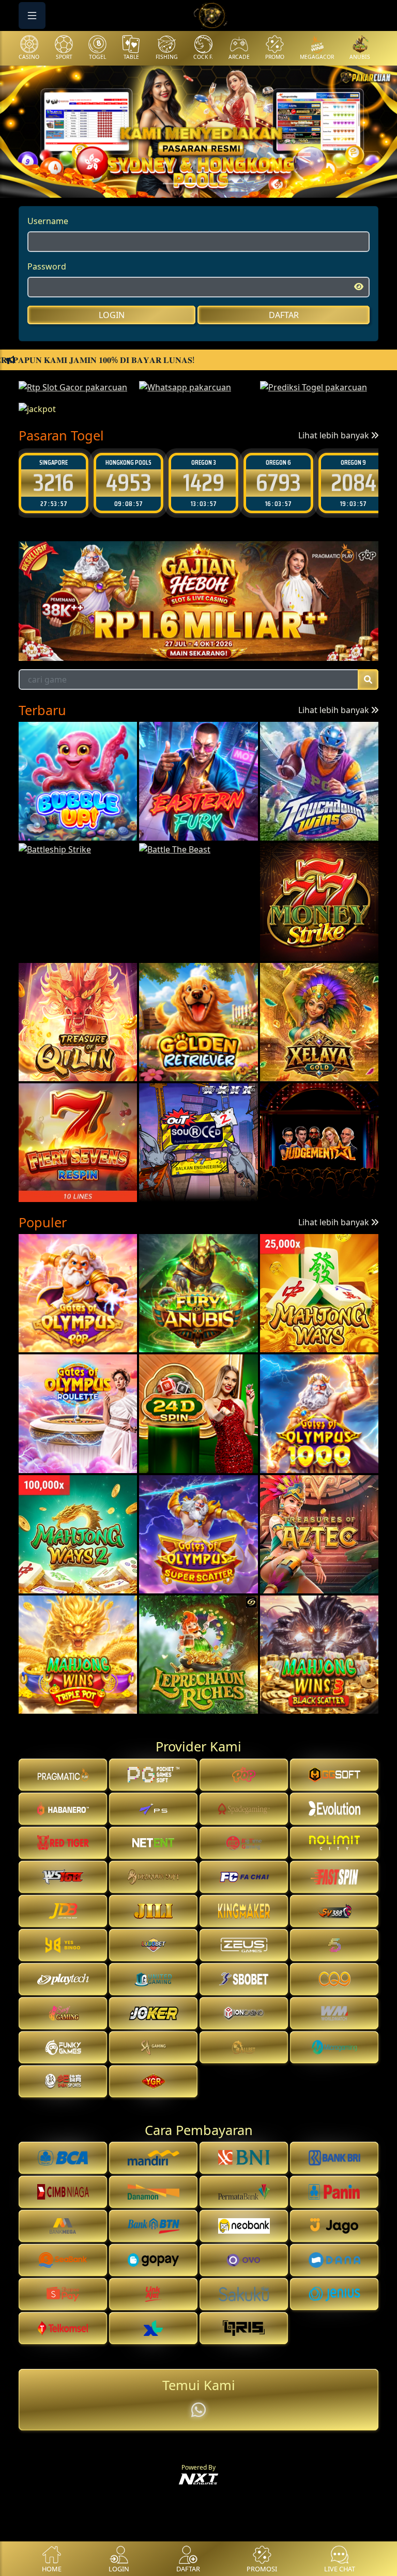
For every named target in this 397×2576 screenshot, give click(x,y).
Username (48, 221)
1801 (278, 483)
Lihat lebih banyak (335, 435)
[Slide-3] (226, 184)
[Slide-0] (171, 184)
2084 (204, 483)
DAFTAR (284, 315)
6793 (128, 483)
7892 (353, 483)
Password (47, 266)
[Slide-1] (189, 184)
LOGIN (112, 315)
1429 (54, 483)
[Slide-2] (208, 184)
